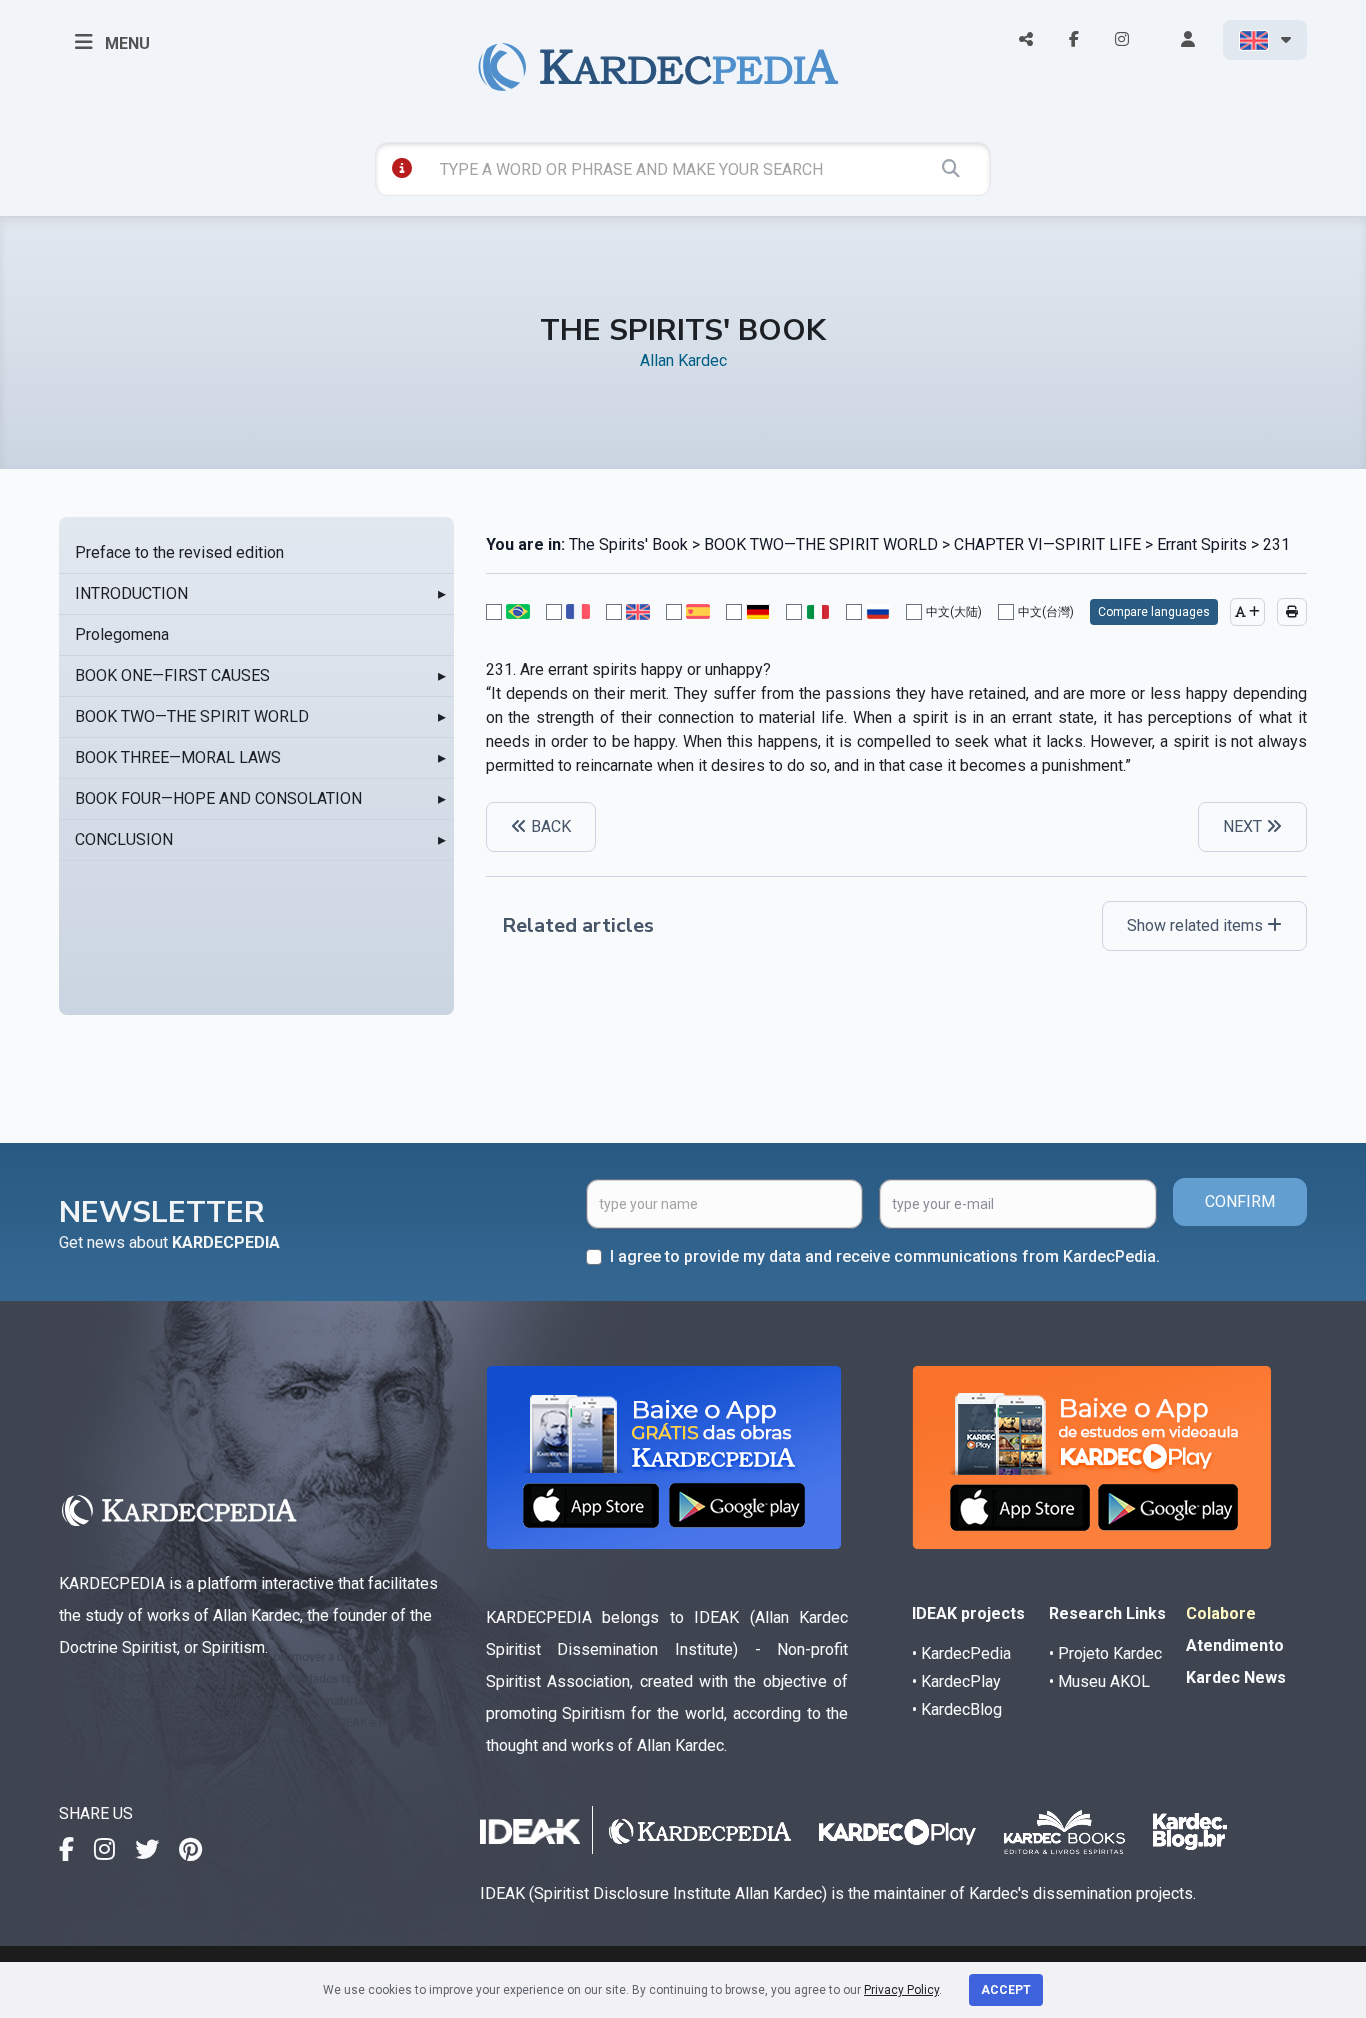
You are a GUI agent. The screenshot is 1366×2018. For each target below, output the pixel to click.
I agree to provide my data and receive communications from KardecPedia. (885, 1256)
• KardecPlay (956, 1681)
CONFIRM (1240, 1201)
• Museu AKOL (1099, 1681)
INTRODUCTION (131, 593)
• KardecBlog (957, 1709)
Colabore (1221, 1613)
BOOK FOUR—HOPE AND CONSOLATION (218, 798)
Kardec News (1236, 1677)
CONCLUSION (124, 839)
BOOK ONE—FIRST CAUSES (172, 675)
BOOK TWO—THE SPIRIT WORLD (192, 716)
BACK (549, 826)
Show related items (1197, 925)
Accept (1006, 1990)
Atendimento (1235, 1645)
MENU (125, 43)
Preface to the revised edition (179, 552)
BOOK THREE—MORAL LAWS (178, 757)
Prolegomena (122, 634)
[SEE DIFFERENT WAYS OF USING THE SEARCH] (402, 168)
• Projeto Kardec (1105, 1653)
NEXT (1244, 826)
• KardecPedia (961, 1653)
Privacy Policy (901, 1990)
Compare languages (1154, 612)
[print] (1292, 612)
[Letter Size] (1247, 612)
